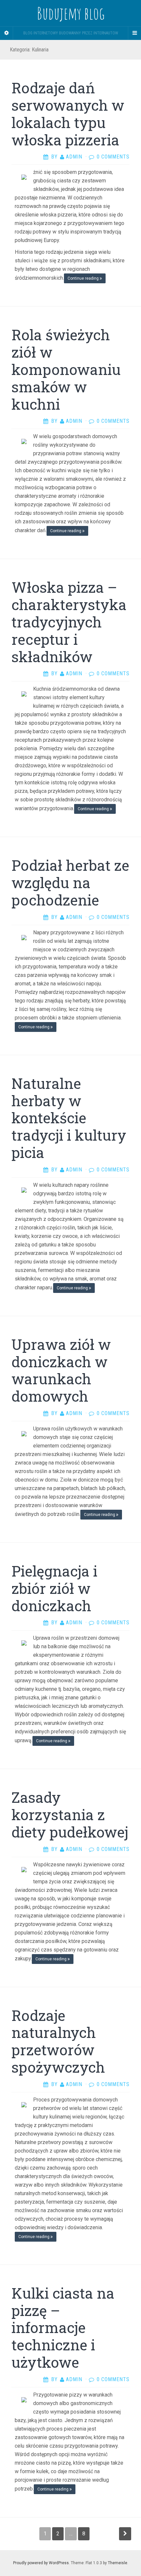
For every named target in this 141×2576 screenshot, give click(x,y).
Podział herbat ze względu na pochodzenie (70, 883)
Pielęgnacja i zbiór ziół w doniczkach (54, 1588)
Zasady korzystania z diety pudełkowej (70, 1815)
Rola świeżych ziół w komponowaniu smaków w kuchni (66, 369)
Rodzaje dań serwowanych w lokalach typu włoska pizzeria (68, 114)
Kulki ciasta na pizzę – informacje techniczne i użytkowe (63, 2328)
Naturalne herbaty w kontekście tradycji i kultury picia (69, 1118)
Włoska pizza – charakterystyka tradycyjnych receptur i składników (69, 622)
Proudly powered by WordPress (41, 2563)
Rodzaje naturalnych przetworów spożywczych (58, 2041)
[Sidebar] (7, 33)
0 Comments (113, 157)
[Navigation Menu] (134, 33)
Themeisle (118, 2563)
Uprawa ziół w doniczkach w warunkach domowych (61, 1370)
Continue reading (84, 278)
